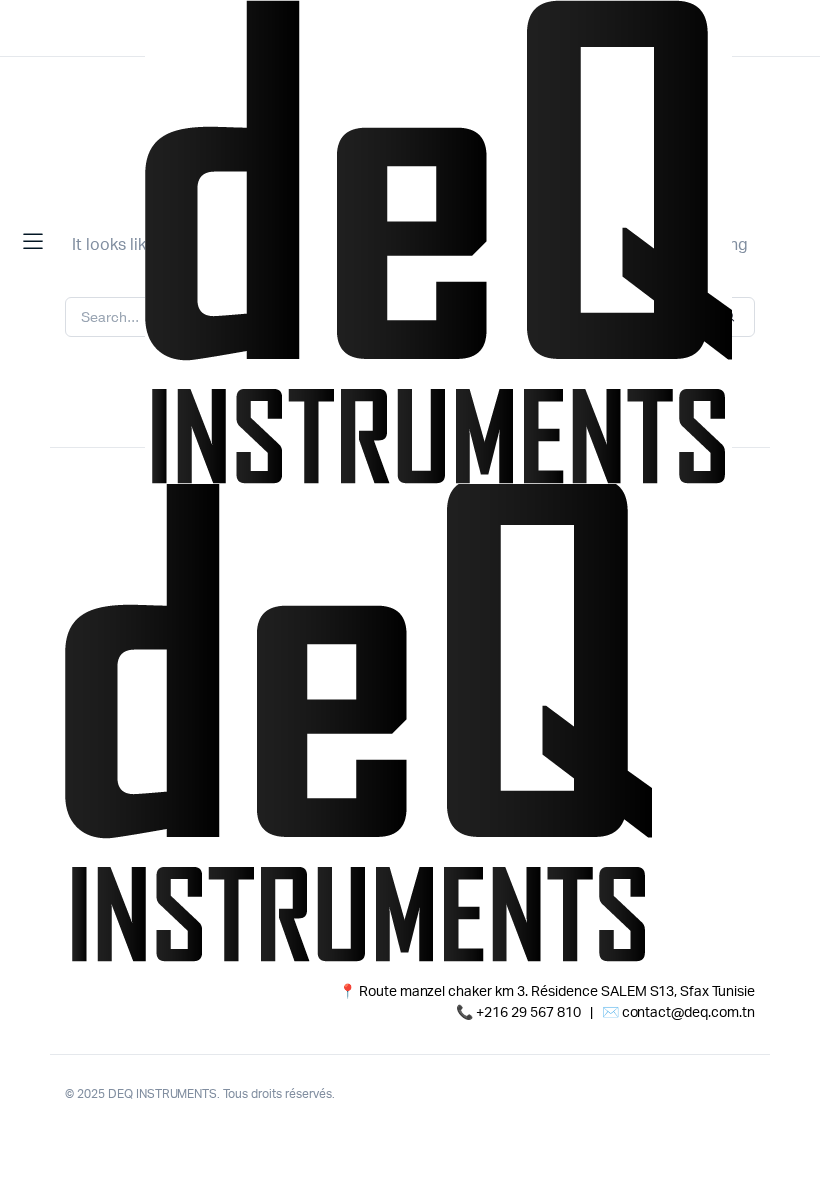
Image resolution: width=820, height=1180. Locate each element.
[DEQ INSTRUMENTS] (438, 242)
